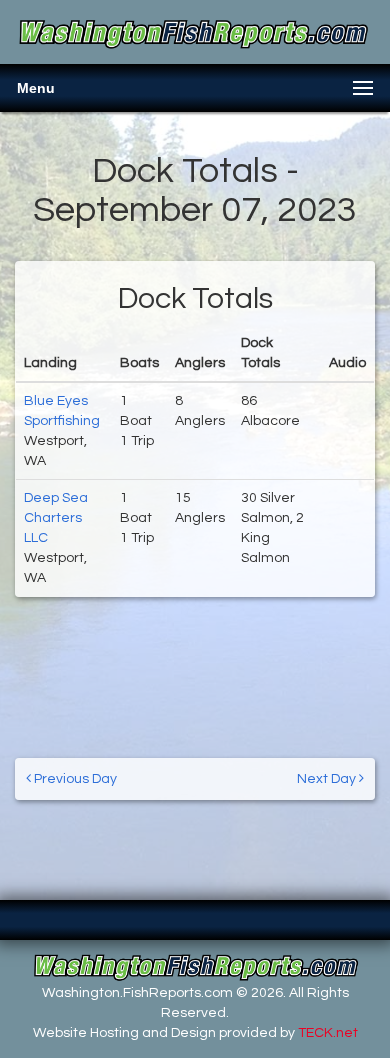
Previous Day (74, 779)
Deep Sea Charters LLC (56, 518)
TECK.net (328, 1033)
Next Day (328, 779)
